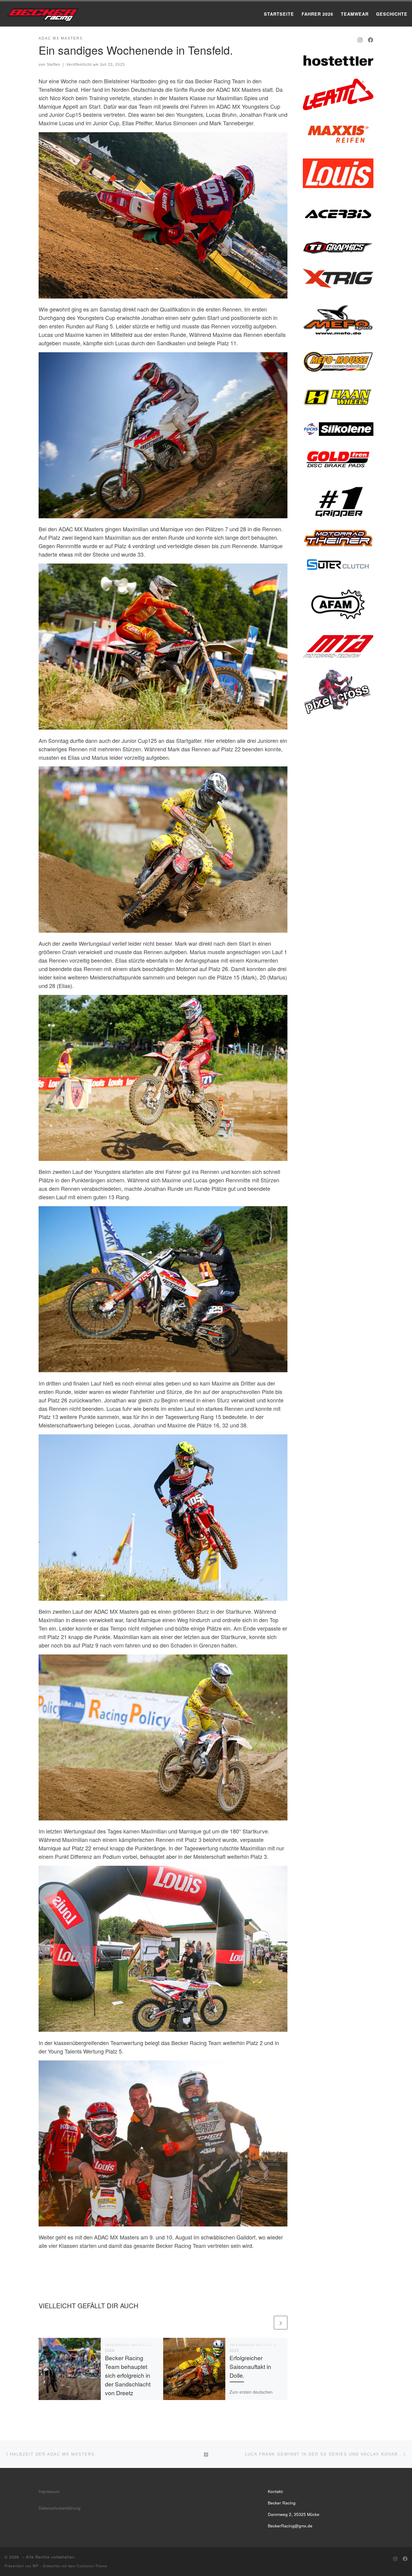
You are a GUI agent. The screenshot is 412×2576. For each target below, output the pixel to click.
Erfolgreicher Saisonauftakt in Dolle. (250, 2367)
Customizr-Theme (92, 2566)
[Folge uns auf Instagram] (360, 40)
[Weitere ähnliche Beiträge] (281, 2323)
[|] (42, 13)
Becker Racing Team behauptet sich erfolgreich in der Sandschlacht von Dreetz (128, 2375)
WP (36, 2566)
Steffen (54, 65)
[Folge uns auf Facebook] (371, 40)
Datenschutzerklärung (60, 2508)
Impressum (49, 2491)
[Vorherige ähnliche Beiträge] (266, 2323)
